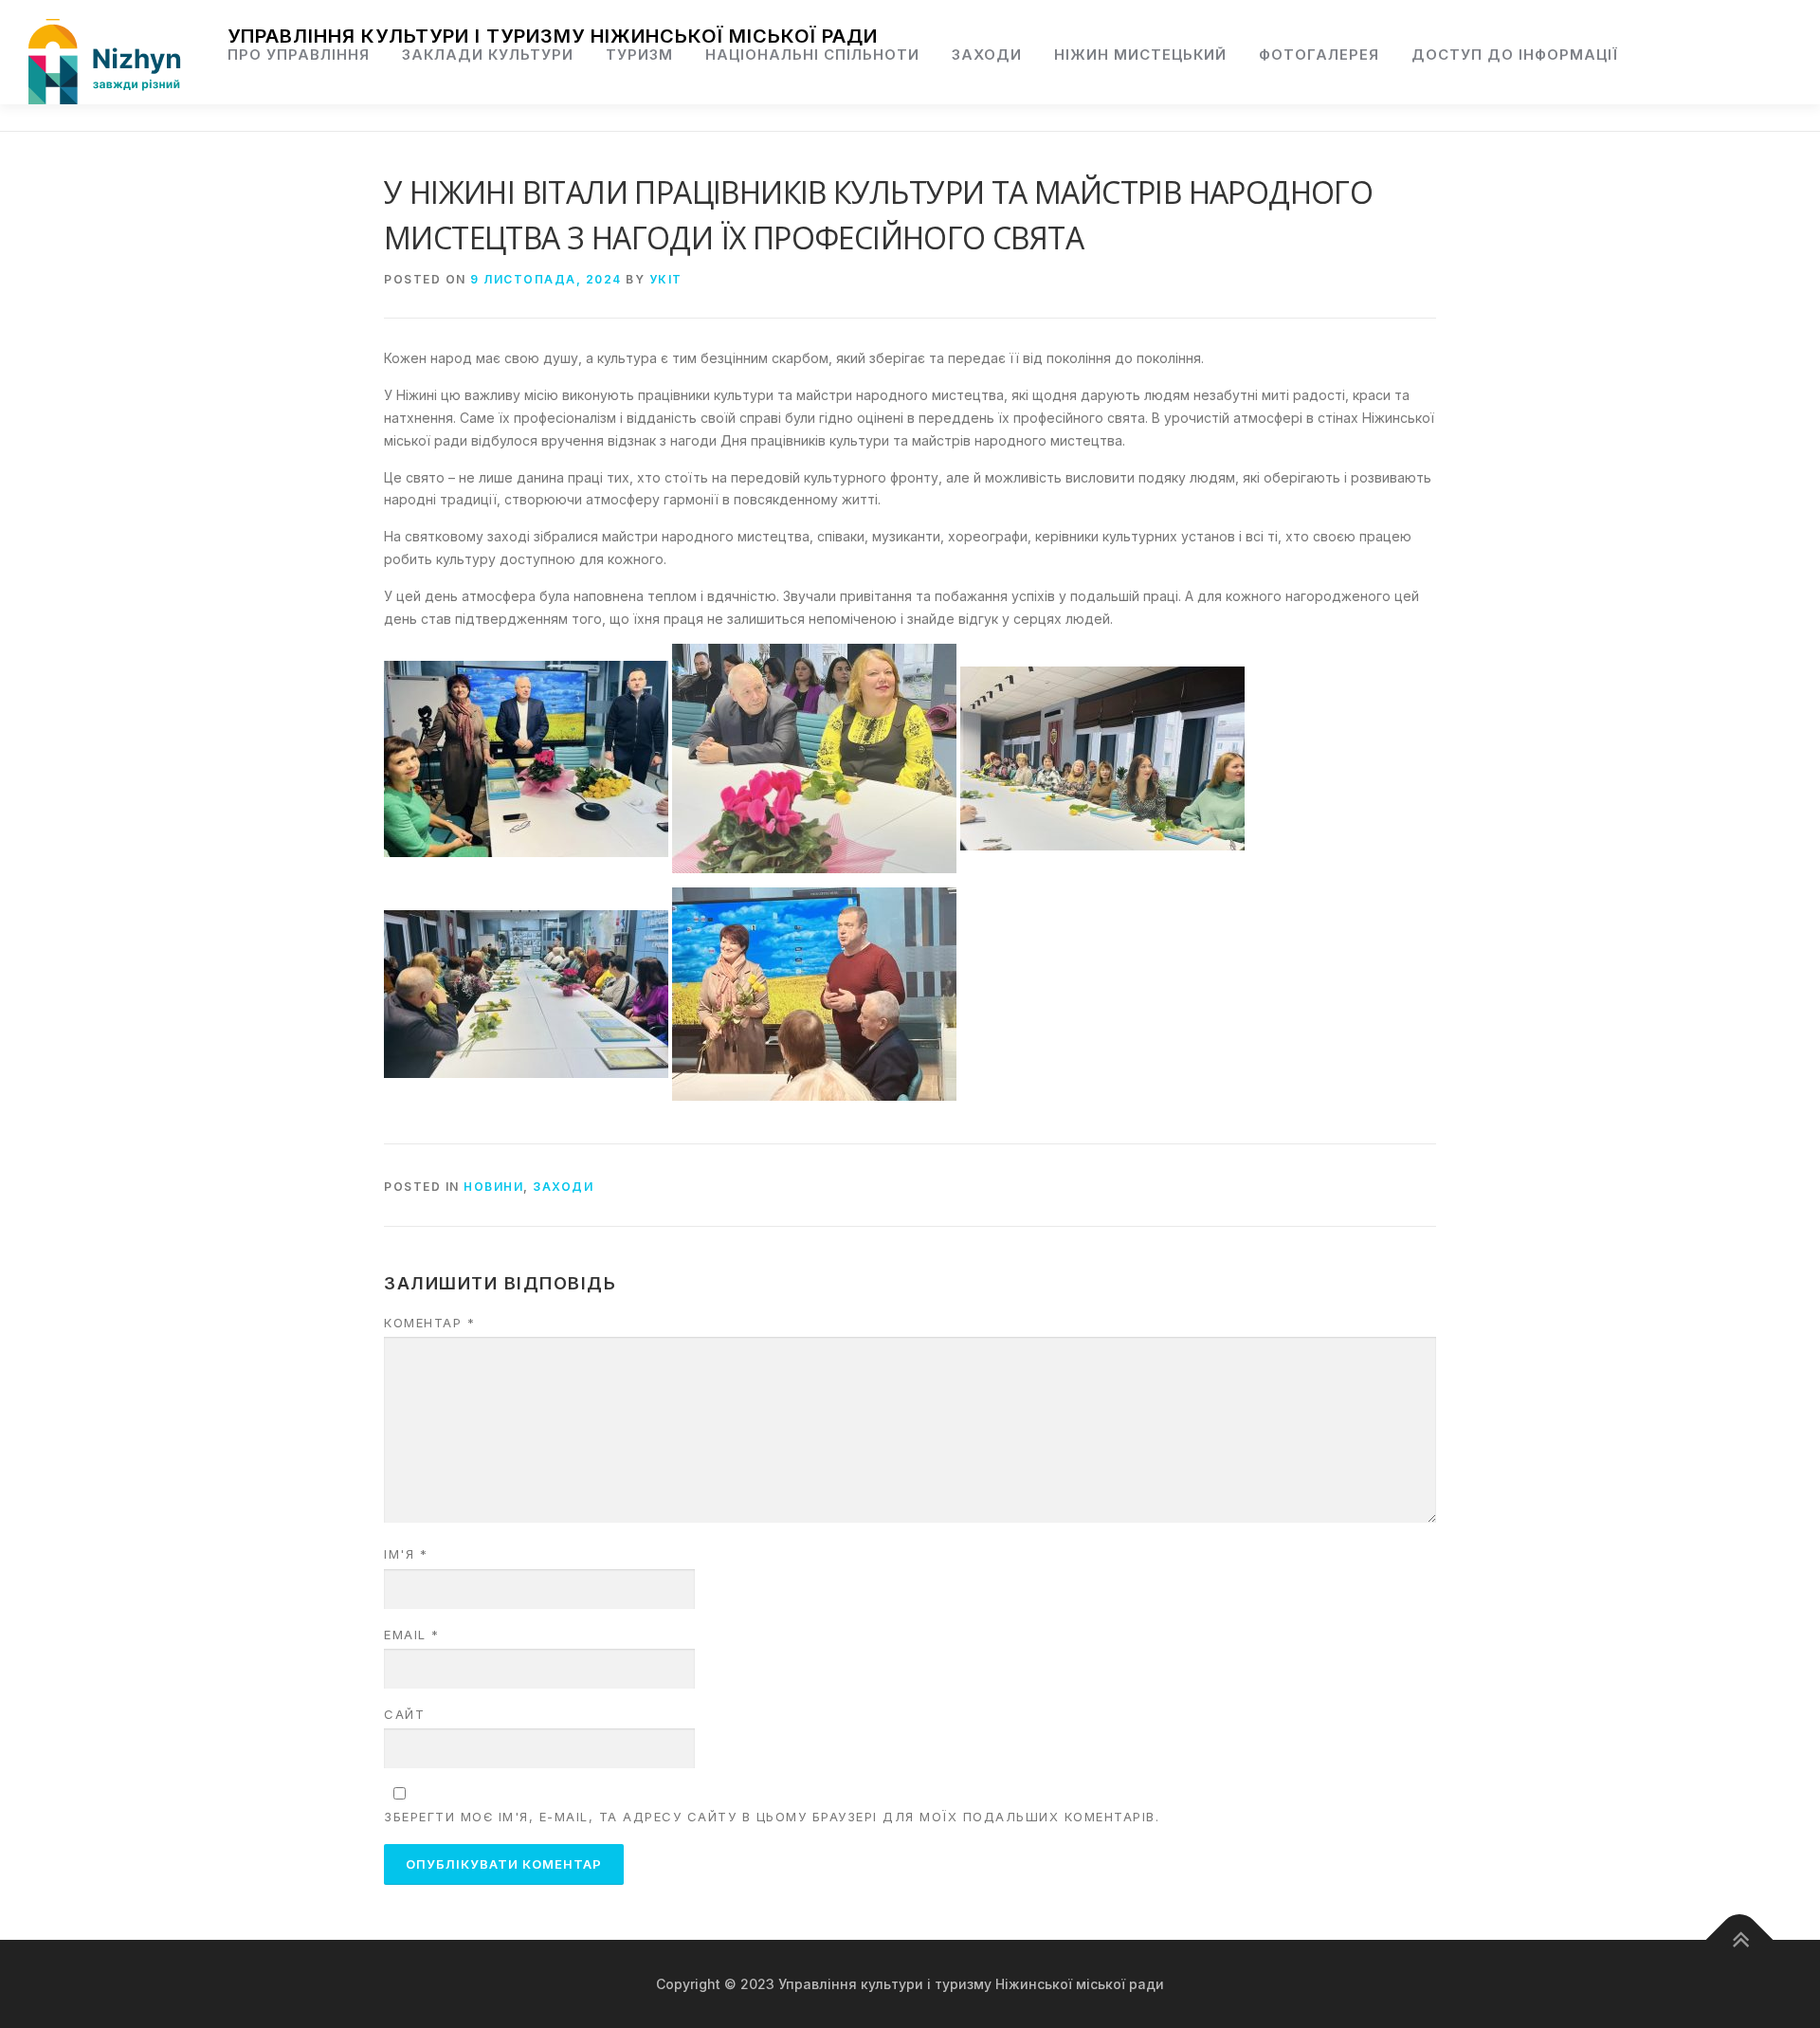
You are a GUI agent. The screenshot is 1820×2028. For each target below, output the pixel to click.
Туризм (639, 55)
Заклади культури (488, 55)
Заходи (987, 55)
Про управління (299, 55)
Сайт (404, 1714)
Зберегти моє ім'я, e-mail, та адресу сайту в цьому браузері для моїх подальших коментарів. (772, 1817)
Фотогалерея (1319, 55)
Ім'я (406, 1554)
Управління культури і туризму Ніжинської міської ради (553, 36)
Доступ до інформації (1515, 55)
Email (412, 1635)
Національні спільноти (812, 55)
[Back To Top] (1740, 1939)
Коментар (429, 1323)
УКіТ (666, 279)
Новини (493, 1187)
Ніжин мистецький (1140, 55)
